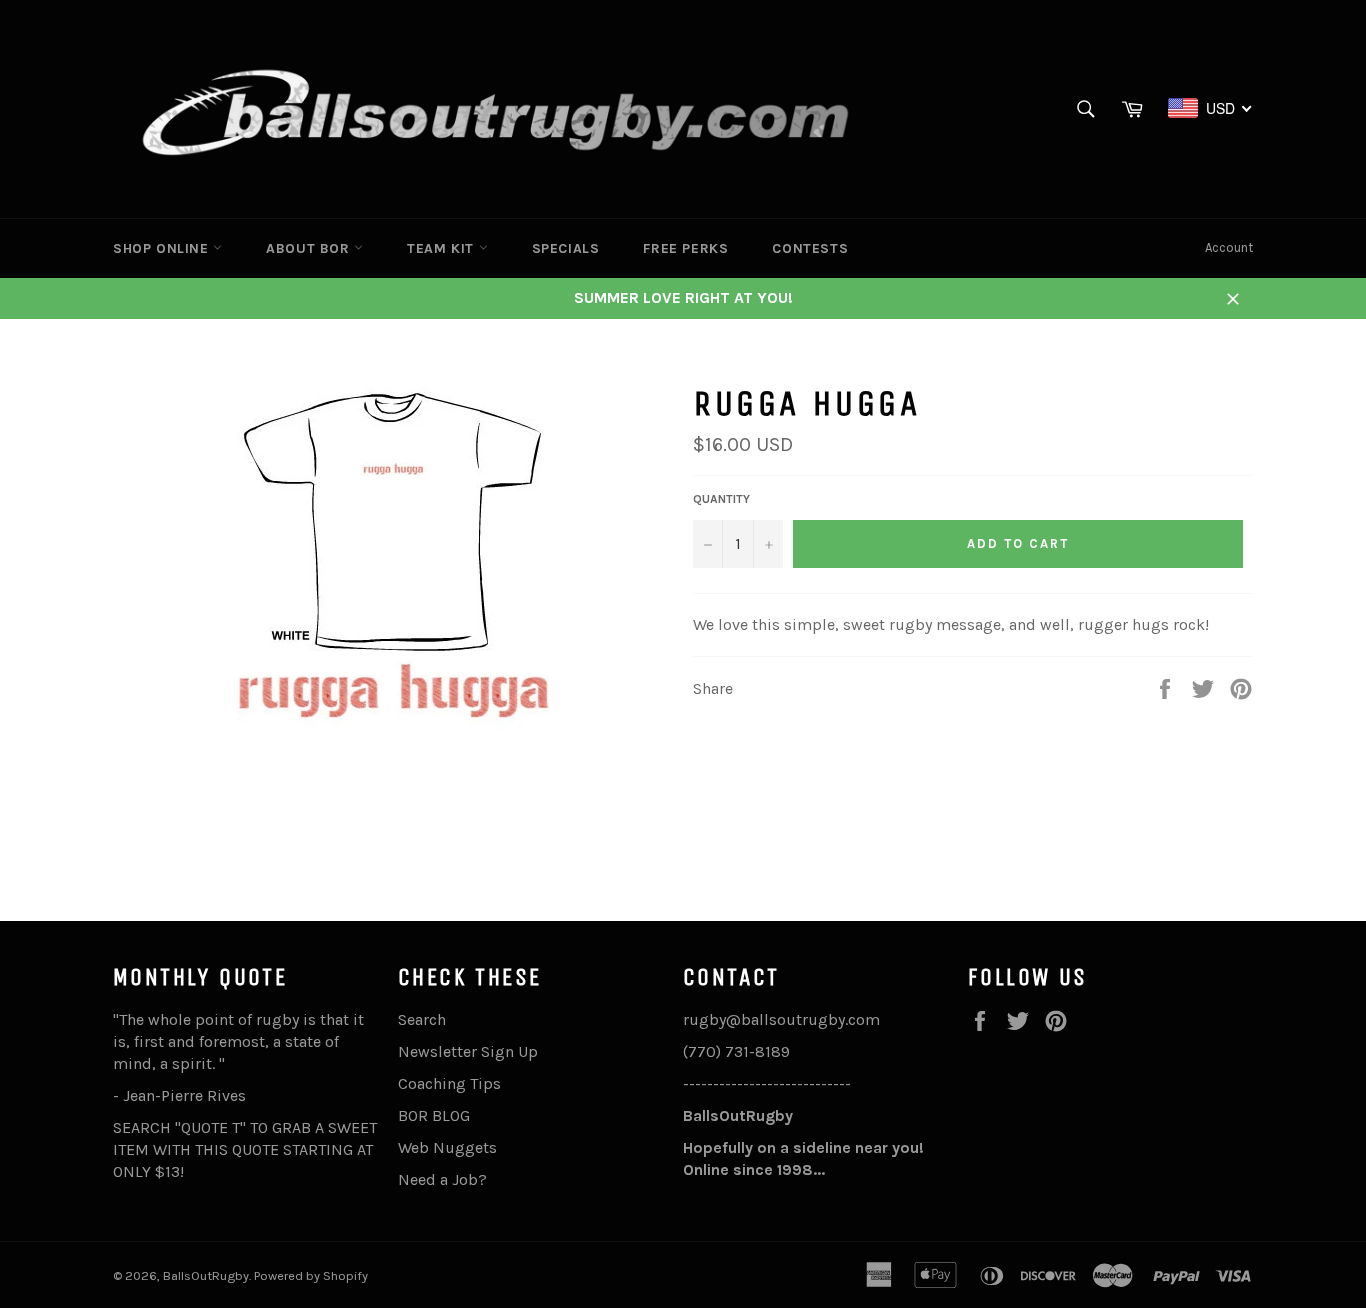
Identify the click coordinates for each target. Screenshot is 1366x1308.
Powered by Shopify (311, 1275)
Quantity (721, 499)
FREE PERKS (685, 248)
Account (1229, 247)
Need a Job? (442, 1179)
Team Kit (442, 248)
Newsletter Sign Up (468, 1051)
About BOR (310, 248)
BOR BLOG (434, 1115)
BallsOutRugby (206, 1275)
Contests (810, 248)
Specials (566, 248)
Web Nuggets (447, 1147)
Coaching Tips (449, 1083)
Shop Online (163, 248)
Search (422, 1019)
